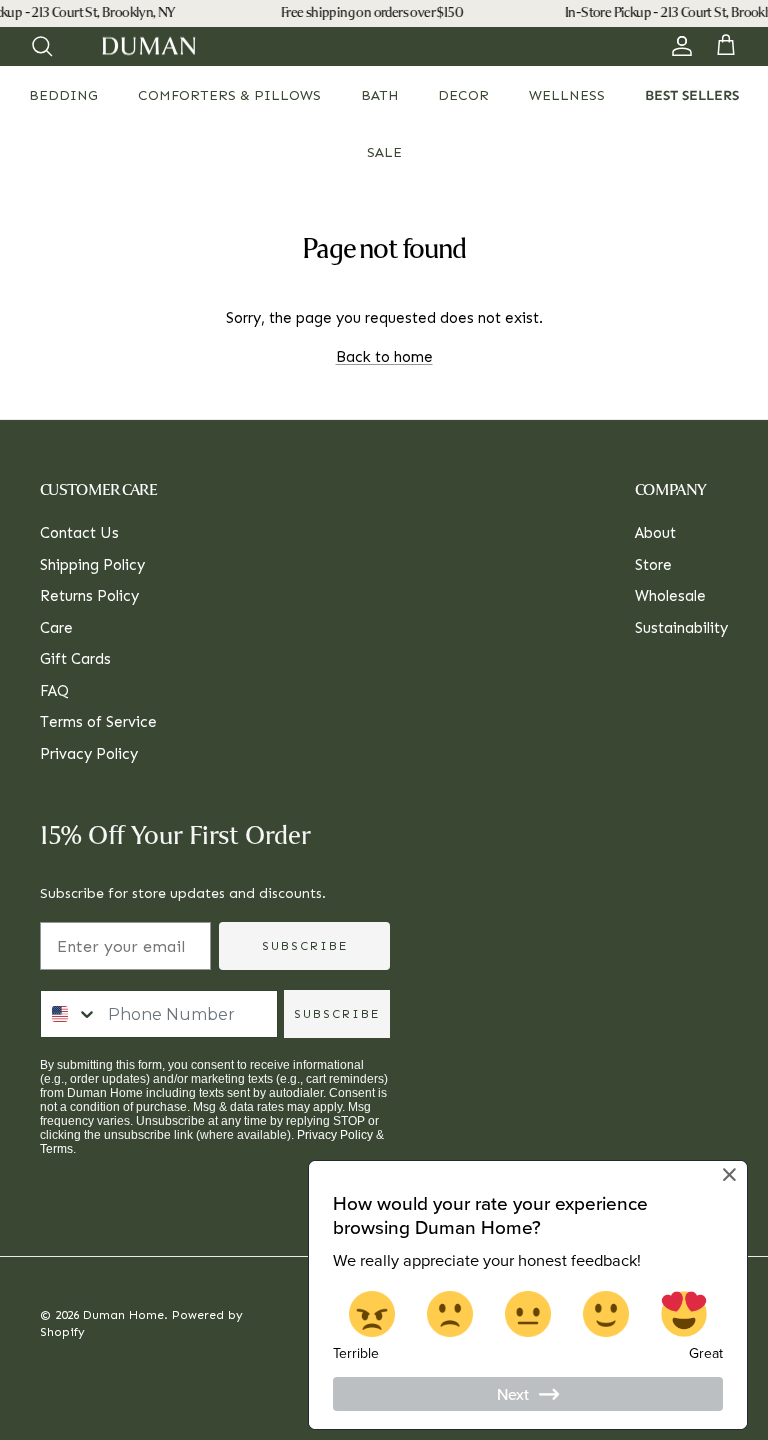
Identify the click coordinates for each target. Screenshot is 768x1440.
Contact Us (79, 533)
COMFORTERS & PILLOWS (229, 95)
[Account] (678, 46)
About (655, 533)
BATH (379, 95)
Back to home (384, 357)
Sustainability (681, 628)
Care (56, 628)
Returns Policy (89, 596)
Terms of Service (98, 722)
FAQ (54, 691)
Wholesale (670, 596)
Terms (56, 1149)
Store (653, 565)
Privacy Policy (89, 754)
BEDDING (63, 95)
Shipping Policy (92, 565)
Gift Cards (75, 659)
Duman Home (123, 1315)
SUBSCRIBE (305, 946)
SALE (384, 152)
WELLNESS (567, 95)
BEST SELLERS (692, 95)
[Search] (42, 46)
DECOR (463, 95)
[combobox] (69, 1014)
